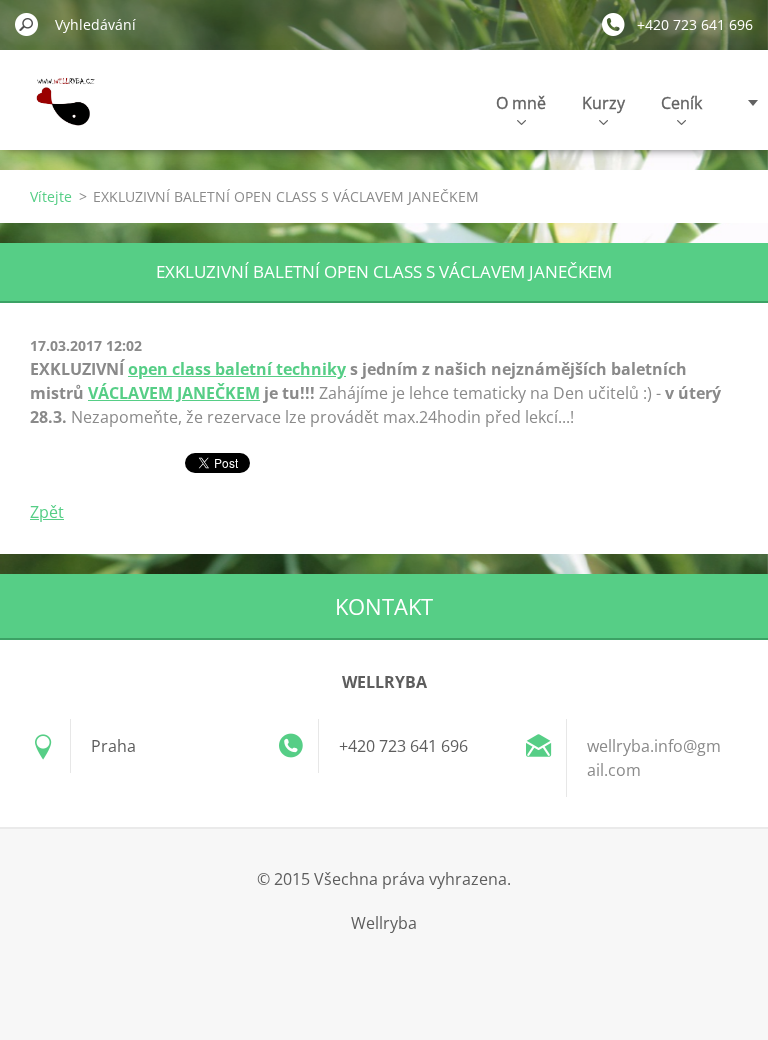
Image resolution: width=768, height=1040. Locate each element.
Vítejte (51, 196)
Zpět (47, 512)
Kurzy (603, 103)
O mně (521, 103)
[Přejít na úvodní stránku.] (60, 113)
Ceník (681, 103)
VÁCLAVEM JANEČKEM (174, 393)
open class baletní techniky (237, 369)
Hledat (27, 24)
